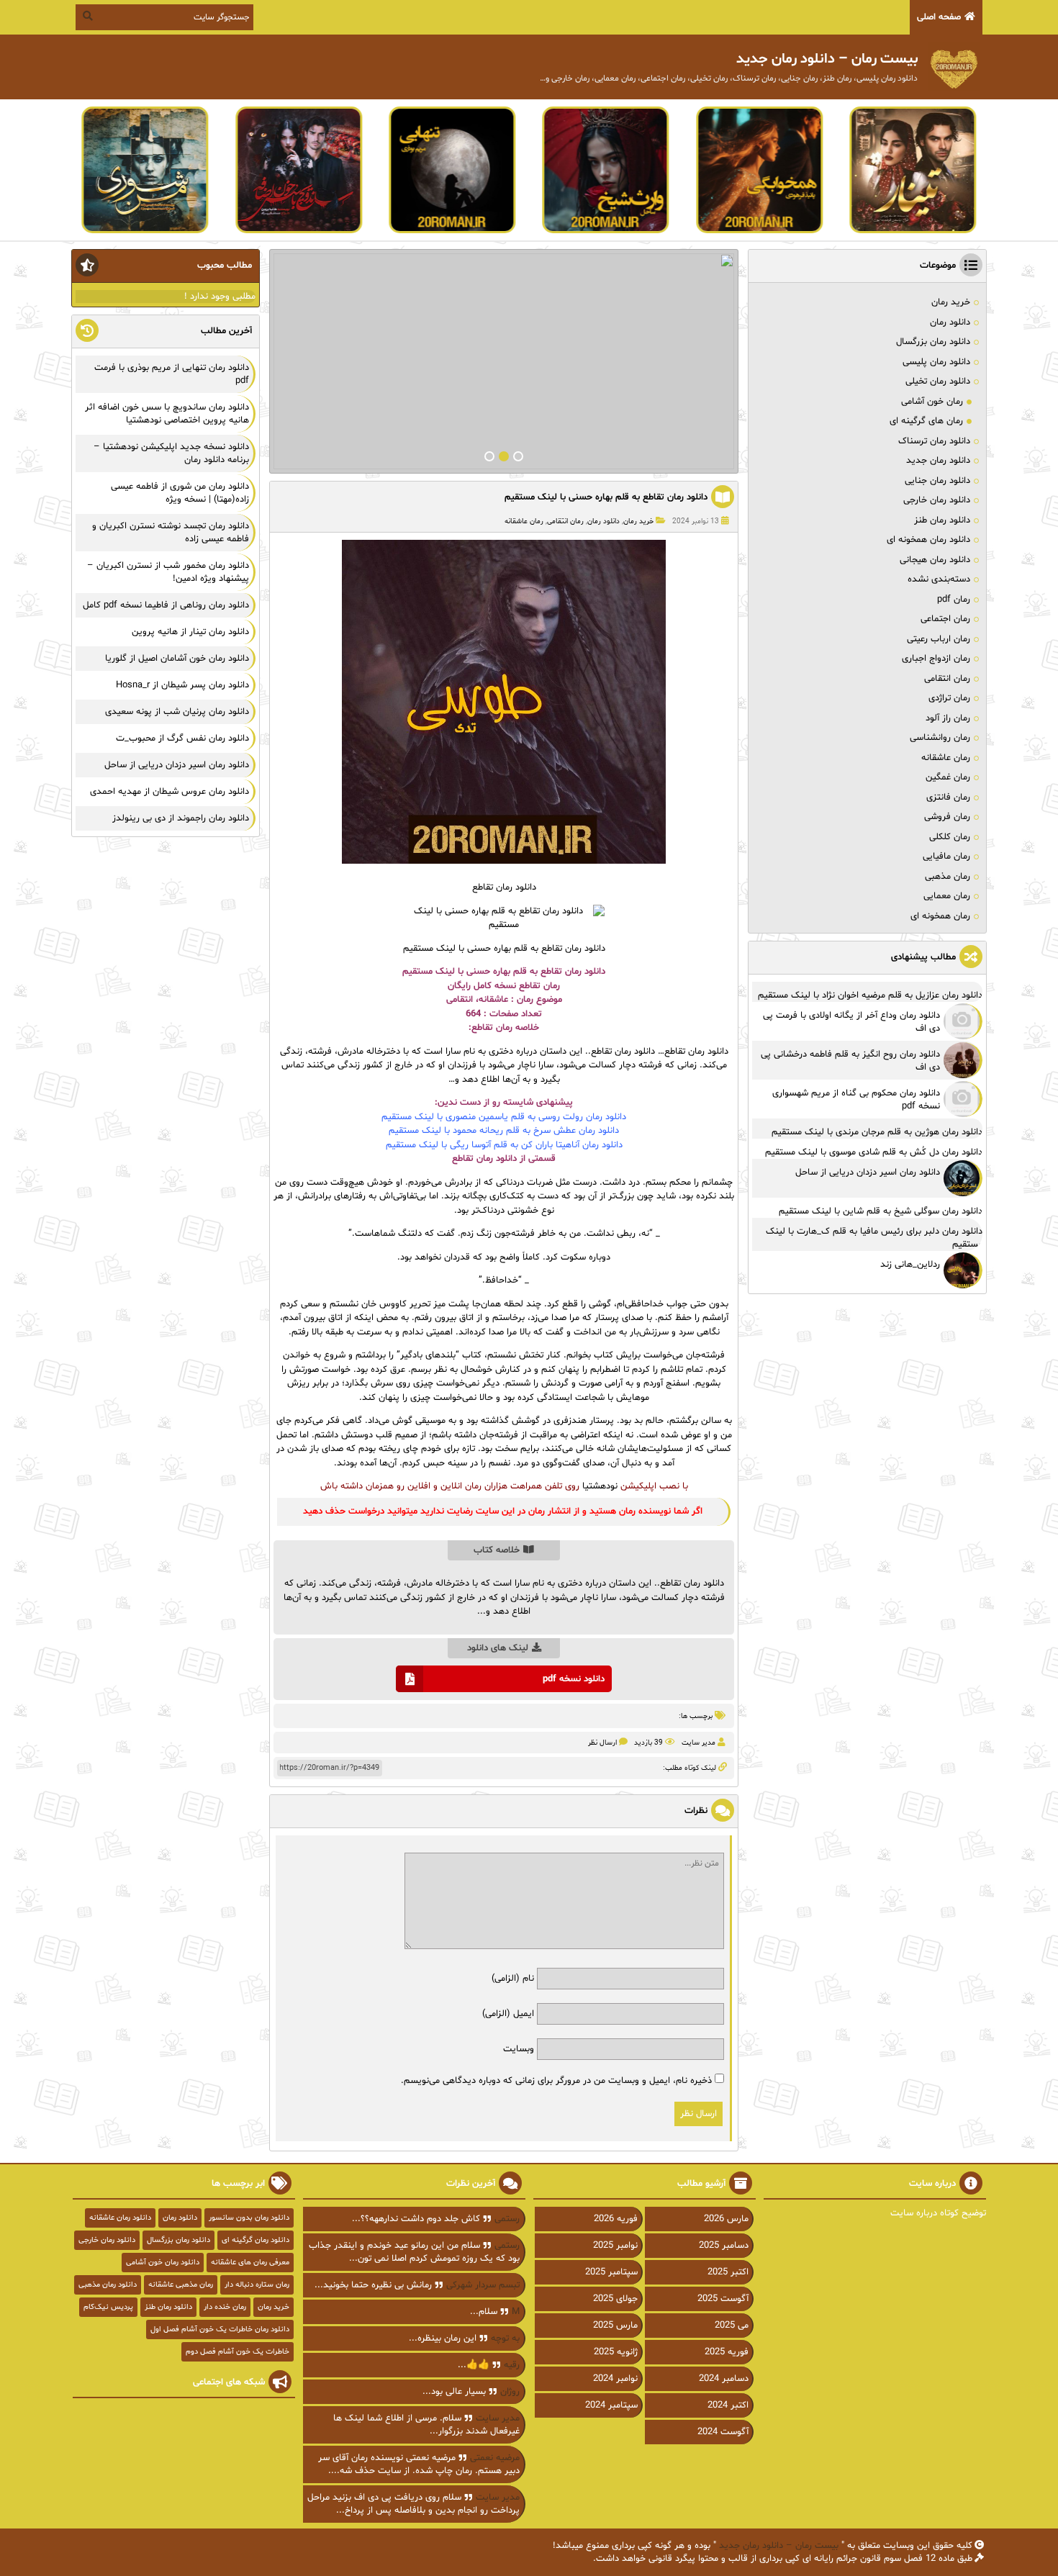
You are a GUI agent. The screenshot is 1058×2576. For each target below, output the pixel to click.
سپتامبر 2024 (611, 2405)
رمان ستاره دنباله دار (257, 2285)
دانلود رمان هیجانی (935, 560)
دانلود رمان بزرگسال (933, 342)
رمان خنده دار (225, 2307)
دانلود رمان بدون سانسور (249, 2218)
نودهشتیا (600, 1486)
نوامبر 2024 (615, 2379)
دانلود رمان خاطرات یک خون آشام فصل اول (220, 2329)
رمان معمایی (947, 896)
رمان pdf (954, 600)
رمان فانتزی (948, 797)
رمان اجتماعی (945, 619)
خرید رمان (638, 521)
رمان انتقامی (565, 521)
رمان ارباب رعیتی (939, 639)
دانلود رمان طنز (942, 520)
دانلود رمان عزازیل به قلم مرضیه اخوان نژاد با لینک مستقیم (870, 995)
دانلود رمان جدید (938, 461)
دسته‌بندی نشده (939, 579)
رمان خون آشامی (932, 402)
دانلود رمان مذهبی (108, 2285)
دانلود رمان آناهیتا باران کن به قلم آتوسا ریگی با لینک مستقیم (504, 1145)
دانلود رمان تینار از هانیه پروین (190, 632)
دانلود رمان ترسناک (934, 441)
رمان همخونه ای (940, 916)
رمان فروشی (947, 817)
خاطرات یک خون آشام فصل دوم (238, 2352)
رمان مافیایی (946, 857)
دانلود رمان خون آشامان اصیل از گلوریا (177, 659)
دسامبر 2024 (724, 2379)
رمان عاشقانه (524, 521)
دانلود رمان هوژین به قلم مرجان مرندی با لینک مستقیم (877, 1132)
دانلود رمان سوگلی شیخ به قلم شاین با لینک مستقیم (881, 1211)
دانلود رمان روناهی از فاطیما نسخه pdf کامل (166, 605)
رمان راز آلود (948, 718)
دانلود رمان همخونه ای (928, 540)
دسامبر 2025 (724, 2246)
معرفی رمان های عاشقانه (250, 2263)
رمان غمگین (948, 777)
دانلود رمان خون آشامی (163, 2263)
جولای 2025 (615, 2299)
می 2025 (732, 2326)
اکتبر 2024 (728, 2405)
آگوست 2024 (723, 2432)
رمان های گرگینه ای (926, 421)
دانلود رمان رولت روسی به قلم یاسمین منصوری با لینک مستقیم (504, 1117)
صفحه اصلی (939, 17)
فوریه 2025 (727, 2352)
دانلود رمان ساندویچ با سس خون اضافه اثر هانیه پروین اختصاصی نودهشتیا (167, 414)
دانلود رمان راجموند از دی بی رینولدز (181, 818)
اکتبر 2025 (728, 2272)
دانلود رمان (603, 521)
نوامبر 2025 (615, 2246)
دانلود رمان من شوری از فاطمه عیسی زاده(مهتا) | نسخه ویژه (180, 493)
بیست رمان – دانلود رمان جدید (779, 2546)
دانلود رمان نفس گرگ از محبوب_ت (182, 738)
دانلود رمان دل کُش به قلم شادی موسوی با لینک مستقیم (874, 1152)
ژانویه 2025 (616, 2352)
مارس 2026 (726, 2219)
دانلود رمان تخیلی (938, 381)
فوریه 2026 (616, 2219)
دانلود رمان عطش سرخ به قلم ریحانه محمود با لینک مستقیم (504, 1131)
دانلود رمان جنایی (937, 481)
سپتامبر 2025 (611, 2272)
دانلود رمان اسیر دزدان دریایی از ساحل (868, 1172)
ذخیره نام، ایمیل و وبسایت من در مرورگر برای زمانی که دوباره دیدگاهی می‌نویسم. (556, 2081)
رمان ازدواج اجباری (936, 659)
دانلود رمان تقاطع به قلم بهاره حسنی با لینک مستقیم (606, 497)
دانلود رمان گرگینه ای (256, 2240)
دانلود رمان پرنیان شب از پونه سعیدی (177, 712)
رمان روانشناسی (940, 738)
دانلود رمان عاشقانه (120, 2218)
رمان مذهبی (948, 877)
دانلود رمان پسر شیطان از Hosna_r (182, 685)
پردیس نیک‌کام (108, 2307)
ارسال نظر (602, 1743)
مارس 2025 (615, 2326)
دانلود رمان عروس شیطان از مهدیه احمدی (169, 792)
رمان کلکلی (950, 837)
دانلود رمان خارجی (937, 500)
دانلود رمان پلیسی (936, 362)
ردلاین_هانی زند (910, 1265)
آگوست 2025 (723, 2299)
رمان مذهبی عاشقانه (181, 2285)
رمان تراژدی (949, 698)
